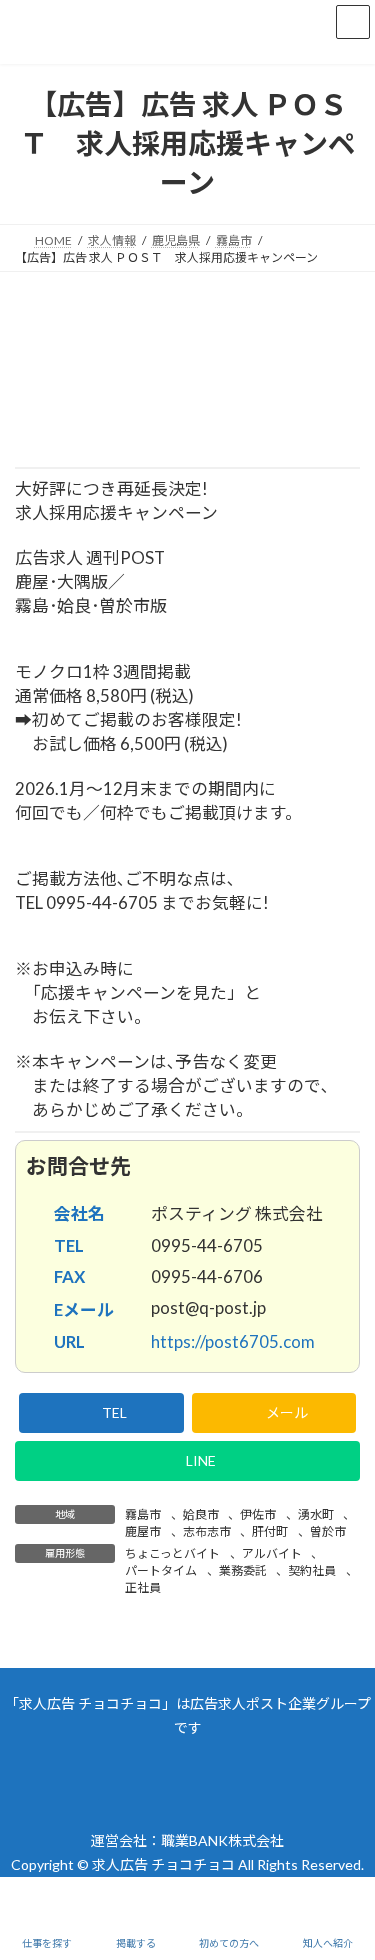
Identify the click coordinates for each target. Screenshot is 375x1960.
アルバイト (272, 1553)
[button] (101, 1413)
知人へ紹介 (328, 1943)
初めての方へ (229, 1943)
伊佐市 (258, 1514)
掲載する (136, 1943)
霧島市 (143, 1514)
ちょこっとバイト (172, 1553)
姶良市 (201, 1514)
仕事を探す (47, 1943)
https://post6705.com (234, 1341)
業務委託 (243, 1570)
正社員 (143, 1587)
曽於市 (328, 1531)
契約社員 (312, 1570)
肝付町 (270, 1531)
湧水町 (316, 1514)
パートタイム (161, 1570)
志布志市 (207, 1531)
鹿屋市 (143, 1531)
